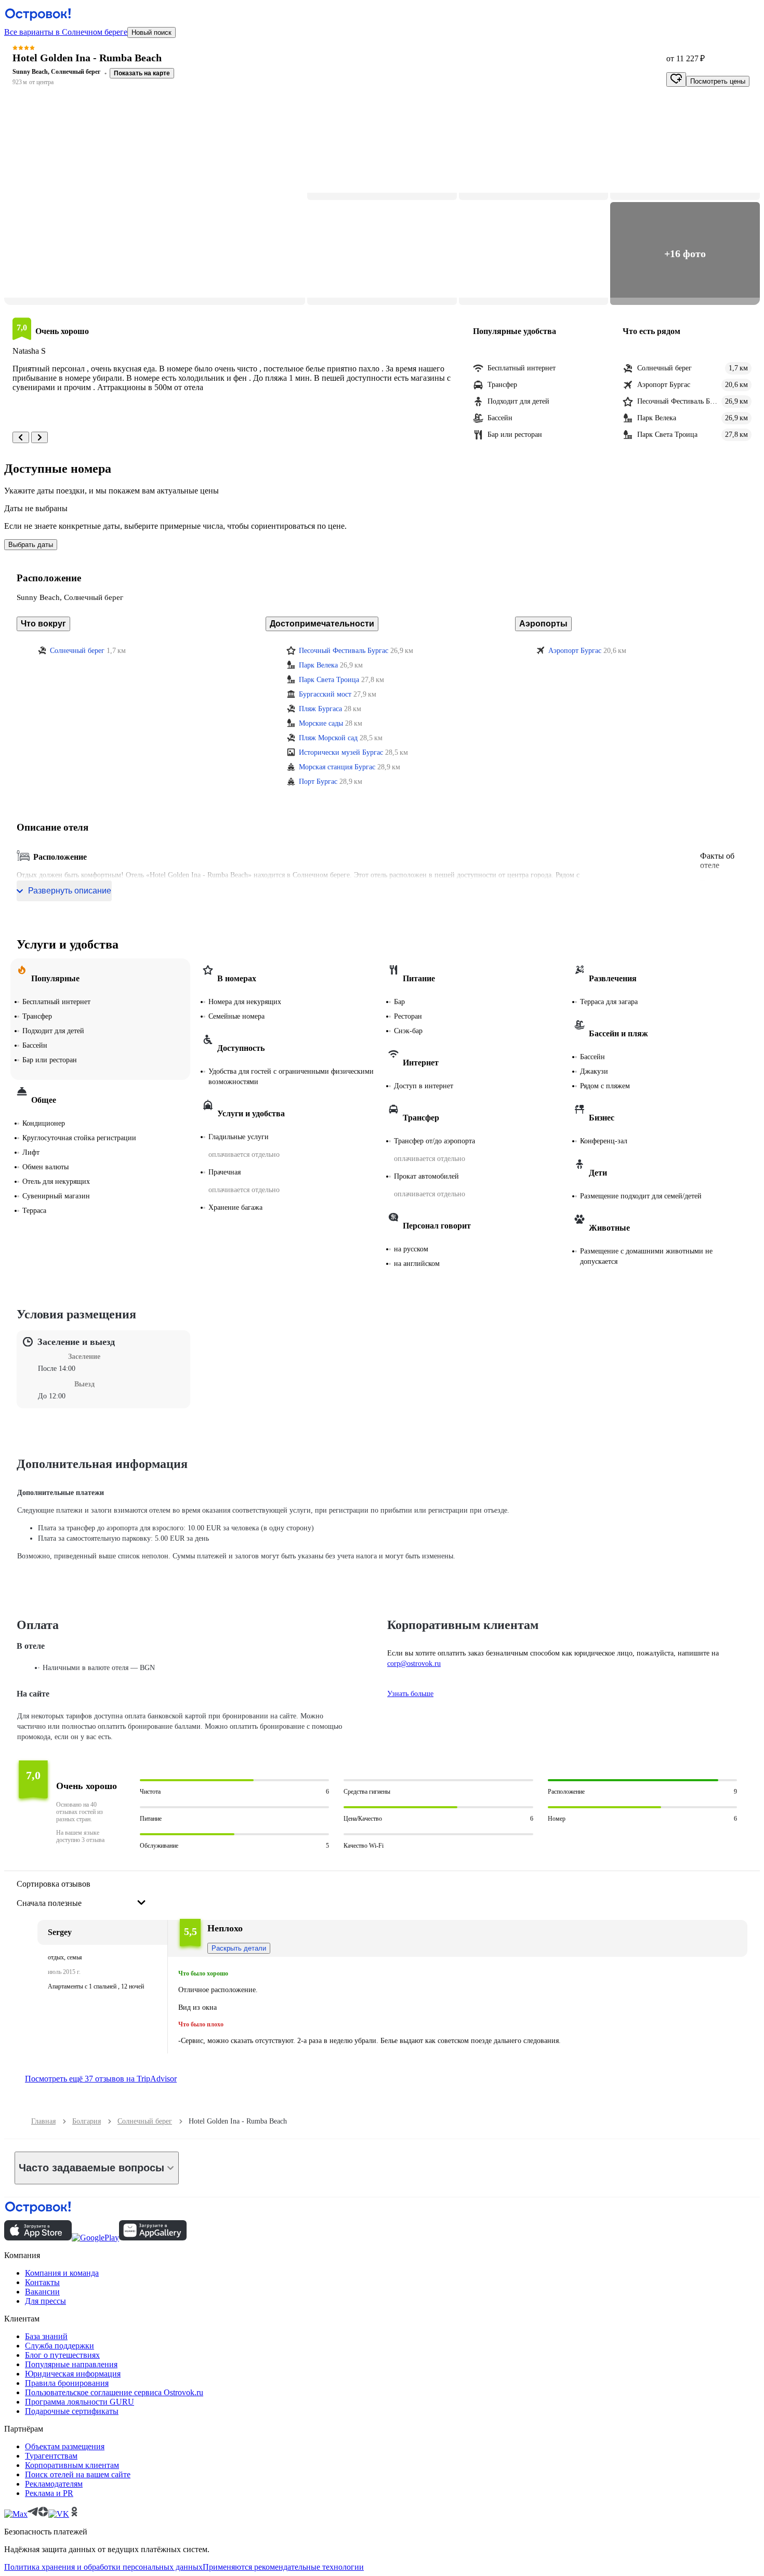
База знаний (46, 2336)
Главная (43, 2121)
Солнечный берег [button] (77, 651)
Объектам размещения (65, 2446)
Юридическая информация (73, 2374)
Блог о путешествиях (62, 2355)
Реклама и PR (49, 2493)
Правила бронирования (67, 2383)
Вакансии (42, 2292)
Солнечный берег (145, 2121)
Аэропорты (543, 624)
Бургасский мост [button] (325, 694)
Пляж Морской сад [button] (328, 738)
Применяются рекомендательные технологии (283, 2567)
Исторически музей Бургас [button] (341, 752)
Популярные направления (71, 2364)
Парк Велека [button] (318, 665)
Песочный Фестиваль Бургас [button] (344, 651)
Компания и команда (62, 2273)
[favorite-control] (676, 79)
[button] (155, 201)
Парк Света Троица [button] (329, 680)
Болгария (87, 2121)
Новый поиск (152, 32)
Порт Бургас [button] (318, 782)
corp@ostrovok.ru (414, 1664)
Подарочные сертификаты (72, 2411)
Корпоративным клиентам (72, 2465)
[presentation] (82, 1894)
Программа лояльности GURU (80, 2402)
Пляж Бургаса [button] (320, 709)
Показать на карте (142, 73)
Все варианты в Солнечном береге (66, 32)
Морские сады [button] (321, 723)
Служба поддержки (60, 2346)
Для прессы (45, 2301)
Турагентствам (51, 2456)
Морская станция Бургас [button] (337, 767)
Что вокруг (43, 624)
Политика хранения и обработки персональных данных (103, 2567)
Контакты (42, 2282)
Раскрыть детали (239, 1948)
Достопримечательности (322, 624)
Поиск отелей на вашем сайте (78, 2474)
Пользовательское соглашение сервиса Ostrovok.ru (114, 2392)
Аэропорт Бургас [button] (575, 651)
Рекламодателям (54, 2484)
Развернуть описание (70, 891)
